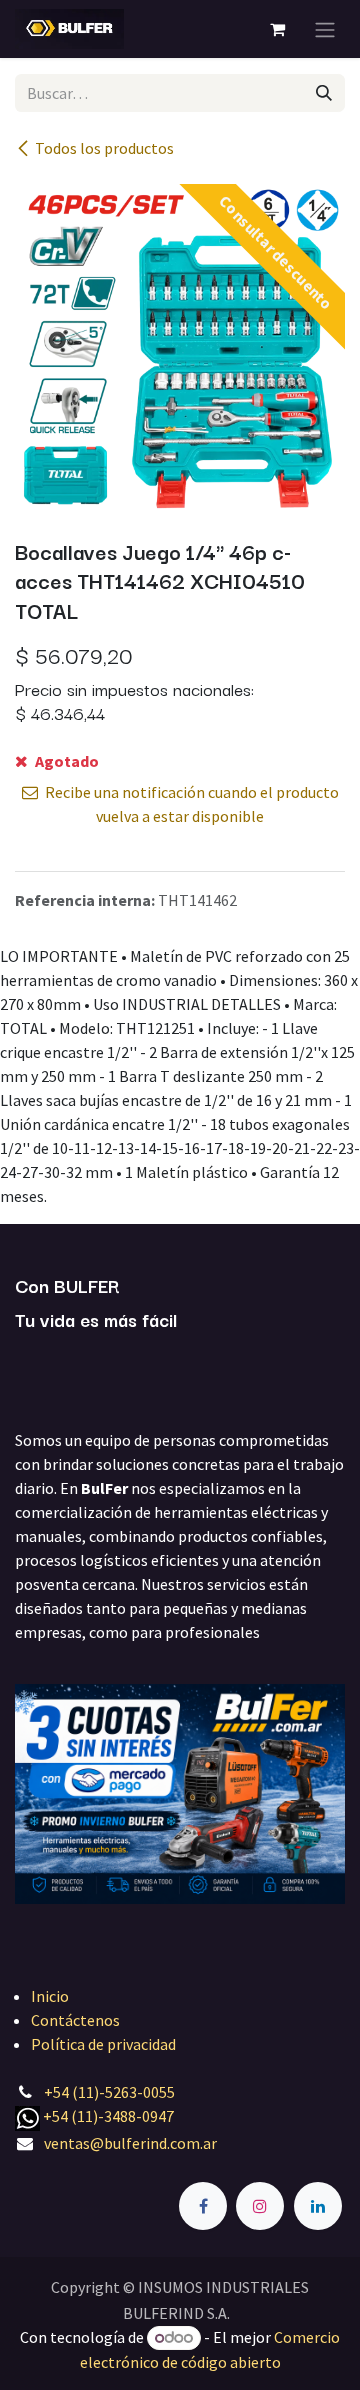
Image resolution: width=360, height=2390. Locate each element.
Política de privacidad (103, 2044)
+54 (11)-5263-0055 (109, 2092)
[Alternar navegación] (325, 29)
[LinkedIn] (318, 2206)
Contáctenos (75, 2020)
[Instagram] (260, 2206)
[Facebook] (203, 2206)
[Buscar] (324, 93)
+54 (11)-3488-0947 (108, 2116)
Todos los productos (104, 148)
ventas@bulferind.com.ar (130, 2143)
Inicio (50, 1996)
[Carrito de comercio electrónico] (277, 29)
